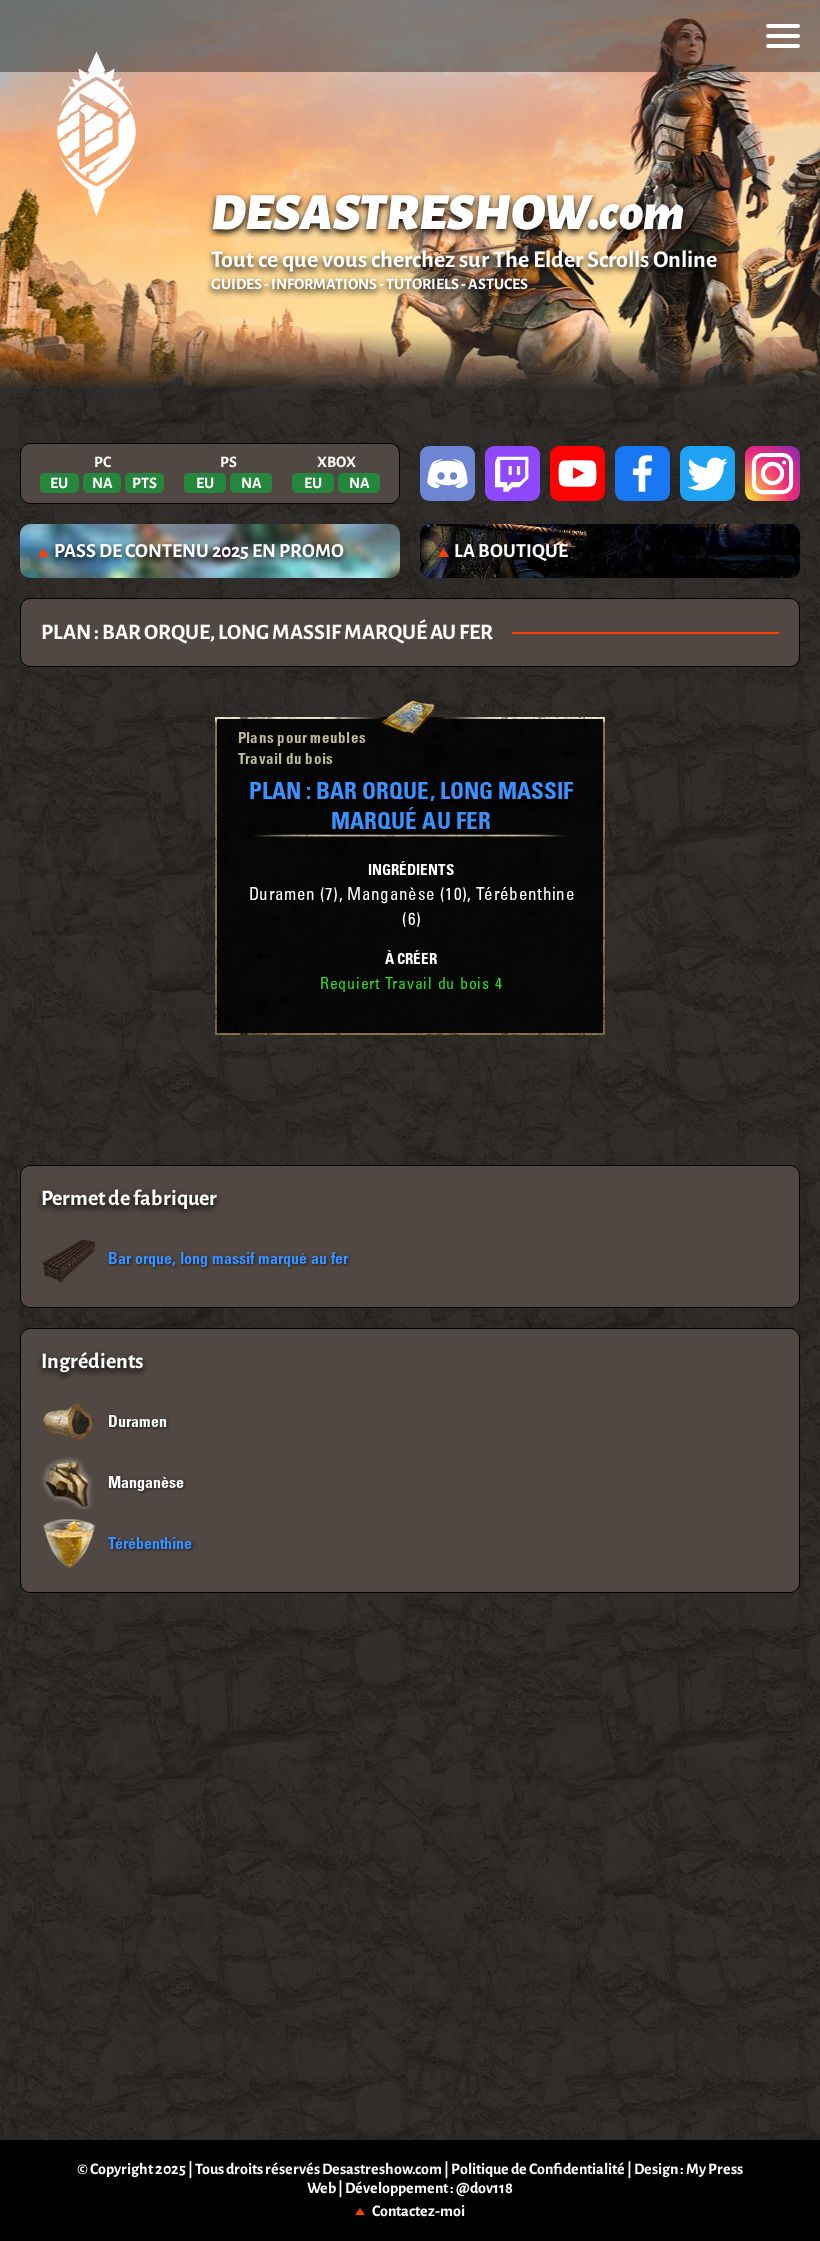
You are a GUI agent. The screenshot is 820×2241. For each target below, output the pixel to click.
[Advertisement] (410, 1100)
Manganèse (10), (411, 896)
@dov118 (484, 2188)
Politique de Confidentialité (538, 2169)
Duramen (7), (298, 896)
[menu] (783, 36)
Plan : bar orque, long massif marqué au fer (410, 804)
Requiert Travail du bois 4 (411, 985)
